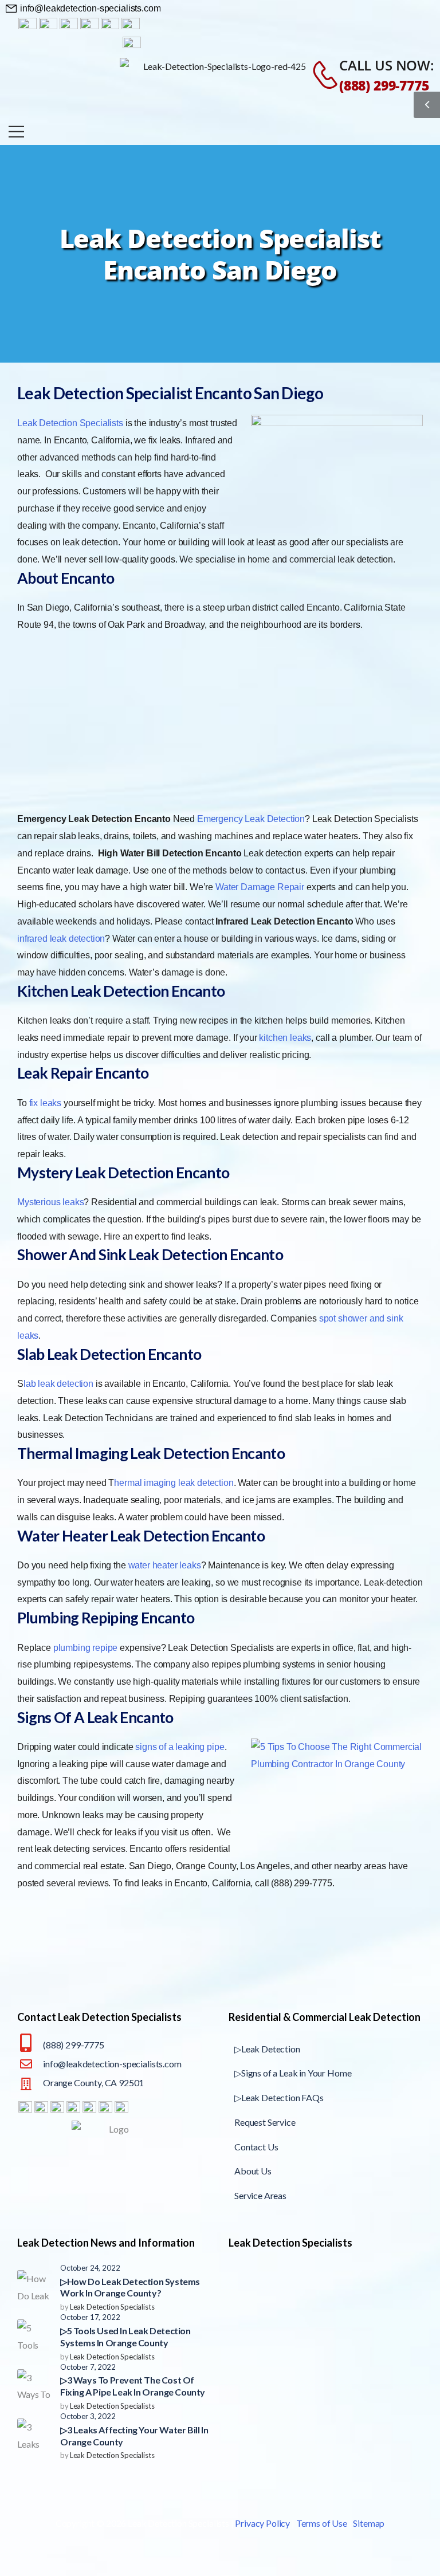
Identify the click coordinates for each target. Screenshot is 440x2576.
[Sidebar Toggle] (427, 105)
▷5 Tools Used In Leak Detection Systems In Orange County (125, 2337)
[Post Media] (34, 2287)
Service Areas (260, 2195)
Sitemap (369, 2523)
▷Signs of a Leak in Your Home (293, 2073)
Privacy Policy (262, 2523)
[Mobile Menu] (16, 131)
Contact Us (256, 2147)
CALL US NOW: (387, 65)
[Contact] (319, 75)
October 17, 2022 (90, 2317)
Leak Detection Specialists (112, 2307)
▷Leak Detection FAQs (279, 2097)
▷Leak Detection (267, 2049)
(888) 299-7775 (384, 85)
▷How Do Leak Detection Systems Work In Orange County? (130, 2287)
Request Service (265, 2122)
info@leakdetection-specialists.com (112, 2064)
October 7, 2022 (88, 2367)
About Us (253, 2171)
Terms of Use (322, 2523)
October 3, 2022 (88, 2416)
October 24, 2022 (90, 2268)
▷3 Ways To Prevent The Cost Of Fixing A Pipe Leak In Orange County (133, 2386)
